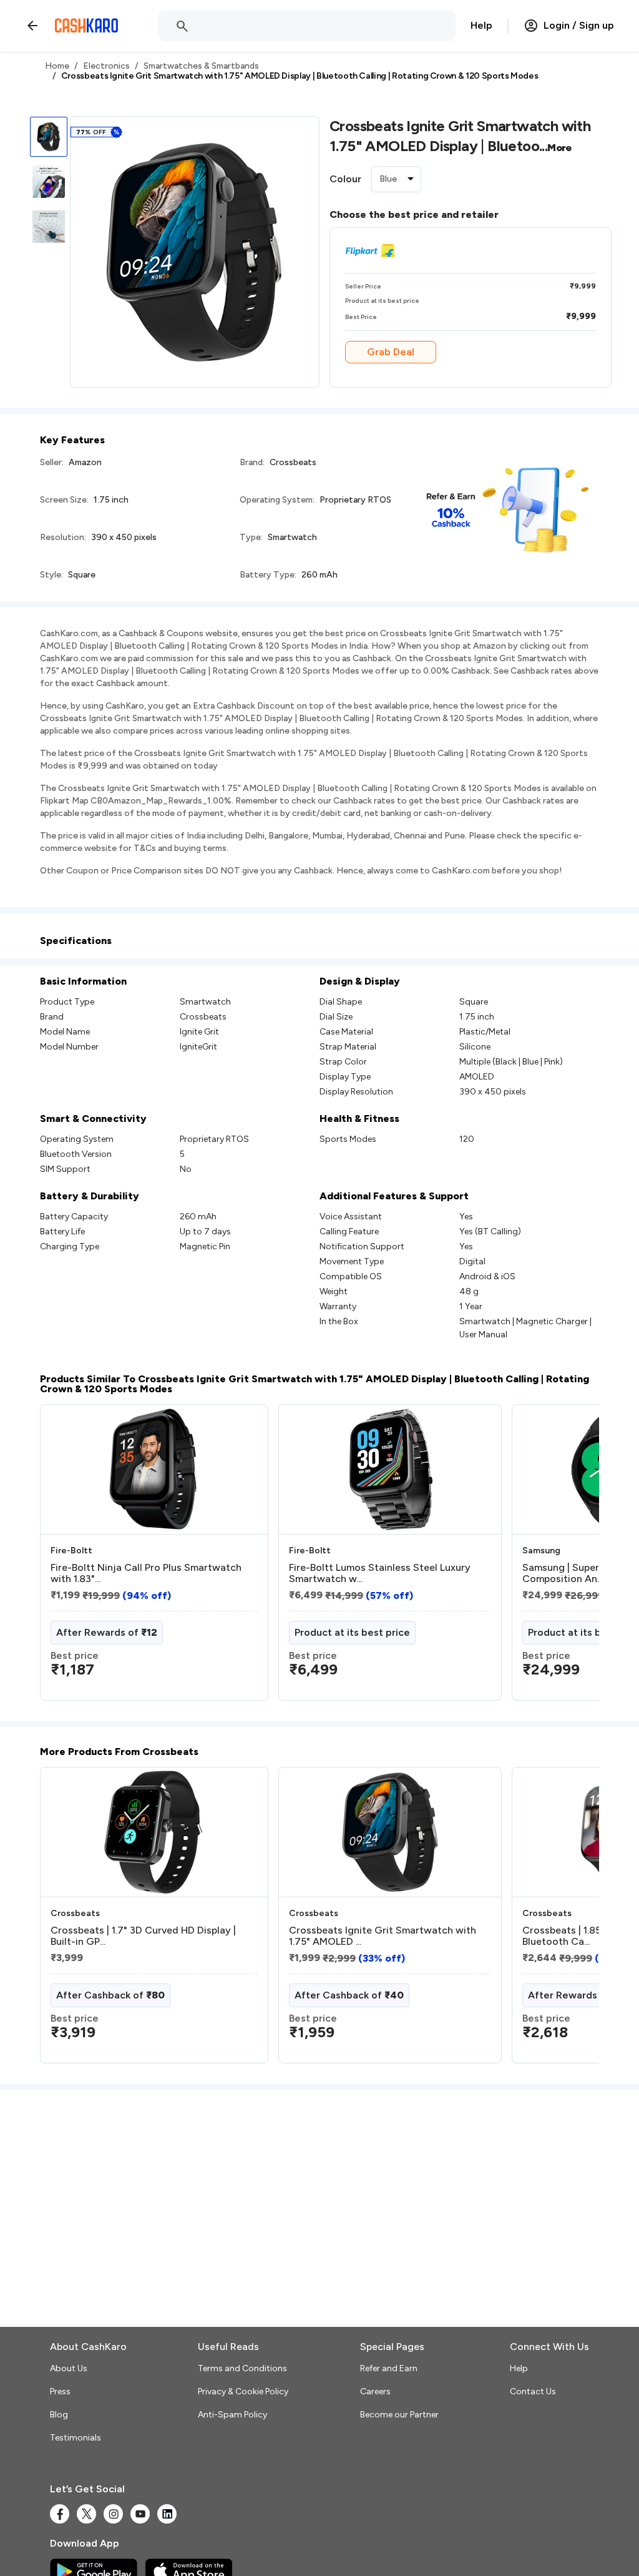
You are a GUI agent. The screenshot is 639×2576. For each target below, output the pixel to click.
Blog (59, 2415)
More (560, 148)
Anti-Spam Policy (232, 2415)
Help (481, 25)
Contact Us (533, 2392)
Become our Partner (399, 2415)
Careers (375, 2392)
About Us (69, 2368)
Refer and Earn (389, 2368)
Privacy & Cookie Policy (243, 2392)
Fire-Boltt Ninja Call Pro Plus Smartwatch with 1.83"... (146, 1573)
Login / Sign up (579, 25)
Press (60, 2392)
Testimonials (76, 2438)
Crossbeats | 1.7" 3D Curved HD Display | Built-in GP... (143, 1936)
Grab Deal (391, 352)
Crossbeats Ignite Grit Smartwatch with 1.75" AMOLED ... (383, 1936)
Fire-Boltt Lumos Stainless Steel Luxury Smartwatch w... (380, 1573)
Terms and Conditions (242, 2368)
